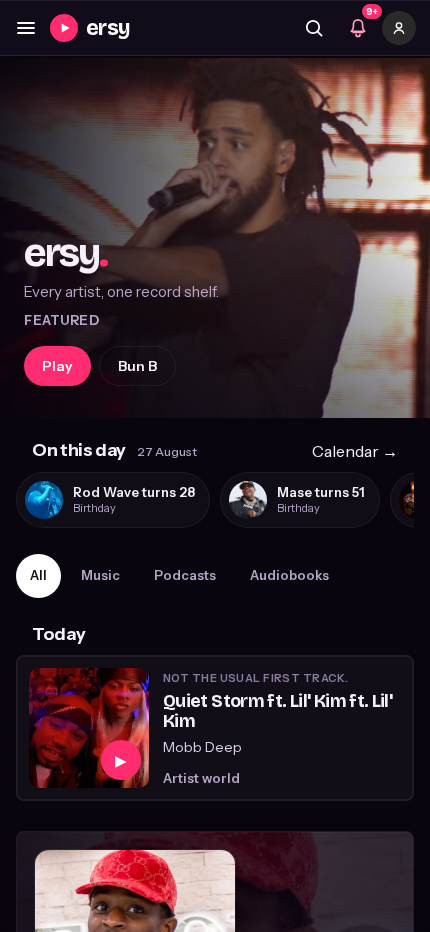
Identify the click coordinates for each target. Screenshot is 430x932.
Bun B (137, 366)
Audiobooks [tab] (289, 575)
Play (57, 366)
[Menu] (26, 28)
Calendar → (355, 451)
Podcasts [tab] (185, 575)
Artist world (201, 778)
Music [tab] (100, 575)
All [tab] (38, 575)
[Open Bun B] (215, 238)
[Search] (314, 28)
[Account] (399, 28)
